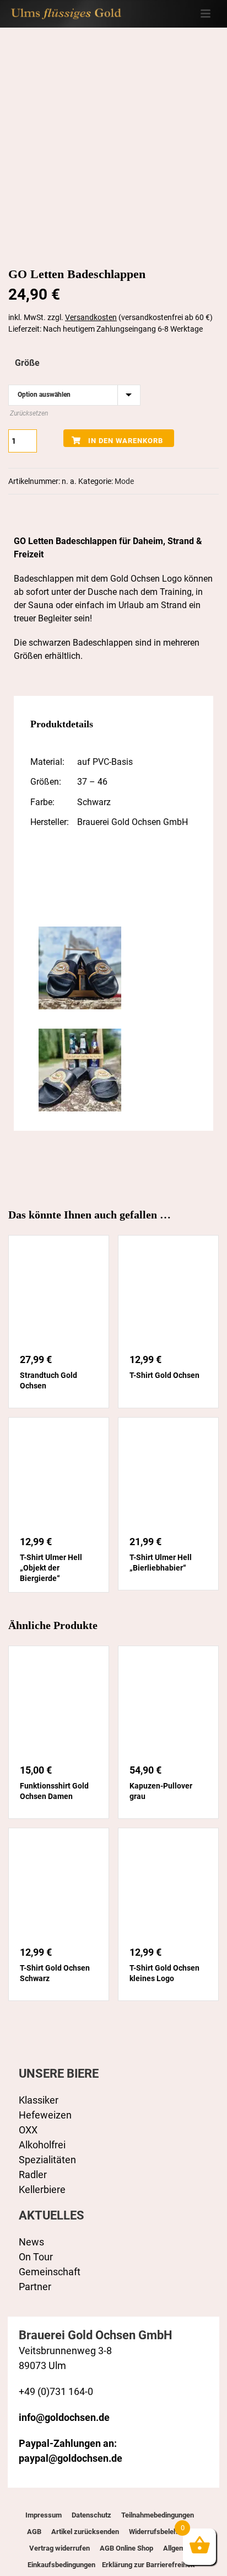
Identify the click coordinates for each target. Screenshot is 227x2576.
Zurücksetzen (29, 413)
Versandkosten (91, 317)
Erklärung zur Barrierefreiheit (147, 2565)
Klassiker (39, 2100)
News (31, 2242)
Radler (33, 2175)
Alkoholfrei (42, 2145)
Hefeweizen (45, 2115)
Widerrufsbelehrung (160, 2532)
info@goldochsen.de (64, 2417)
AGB (34, 2532)
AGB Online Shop (126, 2548)
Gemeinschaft (50, 2272)
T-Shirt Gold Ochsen (164, 1375)
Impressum (44, 2515)
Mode (124, 481)
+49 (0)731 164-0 (56, 2391)
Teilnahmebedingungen (158, 2515)
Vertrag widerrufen (60, 2548)
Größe (27, 363)
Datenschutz (91, 2515)
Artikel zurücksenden (85, 2532)
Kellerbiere (42, 2189)
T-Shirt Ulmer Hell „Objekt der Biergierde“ (51, 1568)
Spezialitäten (47, 2160)
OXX (28, 2130)
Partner (35, 2287)
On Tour (36, 2257)
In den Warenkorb (126, 441)
